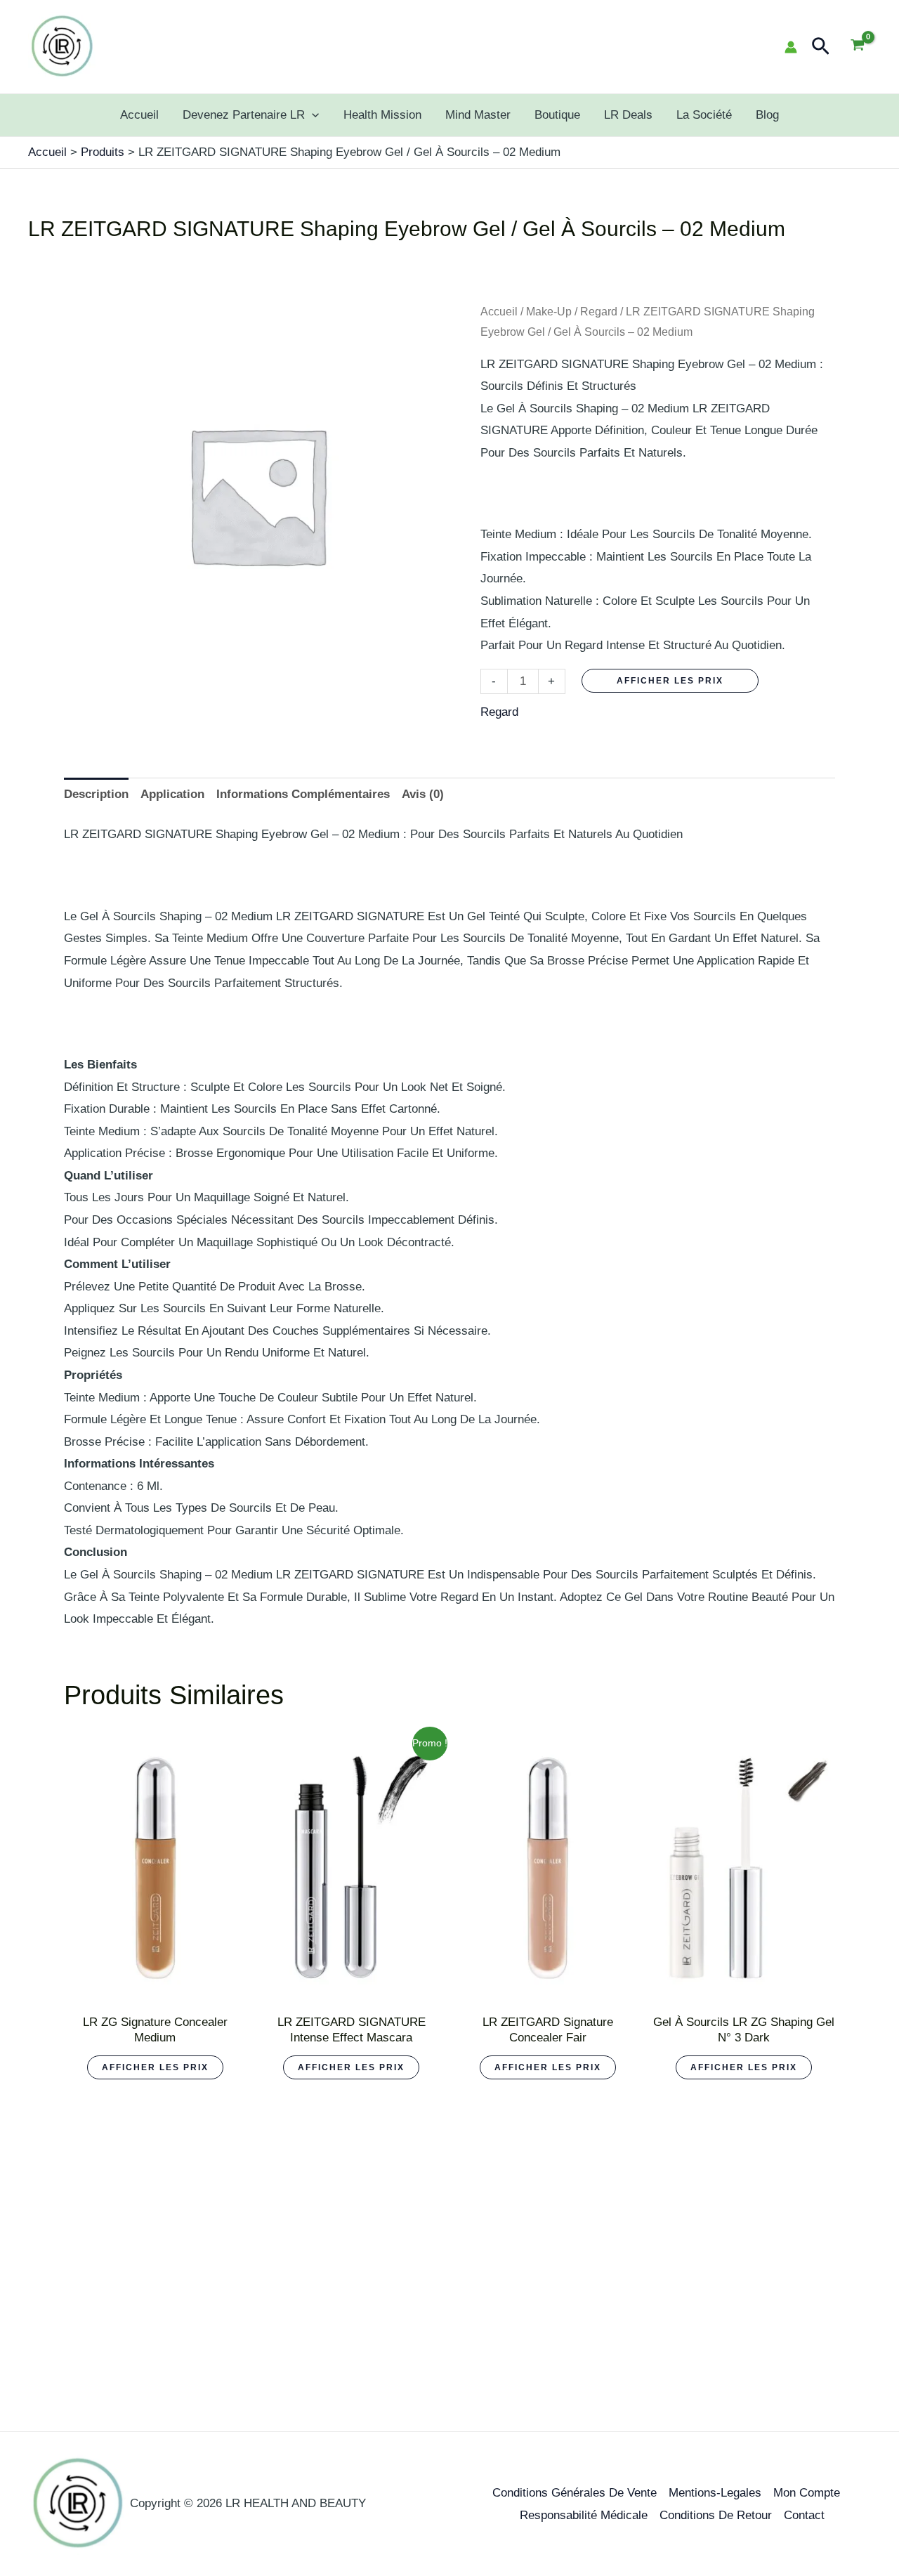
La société (704, 115)
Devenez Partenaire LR (244, 115)
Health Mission (382, 115)
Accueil (139, 115)
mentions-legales (715, 2493)
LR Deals (628, 115)
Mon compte (807, 2493)
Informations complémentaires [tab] (303, 794)
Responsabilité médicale (584, 2515)
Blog (767, 115)
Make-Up (549, 312)
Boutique (557, 115)
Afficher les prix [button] (155, 2067)
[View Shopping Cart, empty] (858, 47)
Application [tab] (172, 794)
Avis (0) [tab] (423, 794)
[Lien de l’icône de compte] (791, 47)
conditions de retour (716, 2515)
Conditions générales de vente (575, 2493)
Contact (804, 2515)
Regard (599, 312)
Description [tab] (96, 794)
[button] (821, 47)
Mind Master (478, 115)
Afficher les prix (670, 681)
